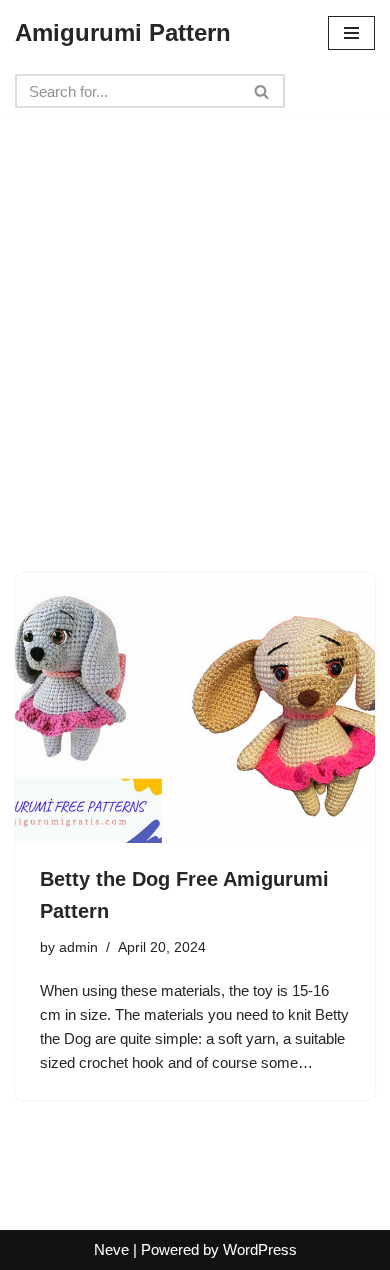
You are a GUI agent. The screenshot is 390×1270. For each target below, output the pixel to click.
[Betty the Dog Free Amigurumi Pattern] (195, 708)
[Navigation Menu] (351, 33)
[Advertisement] (195, 311)
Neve (111, 1249)
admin (78, 947)
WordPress (260, 1249)
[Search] (262, 91)
